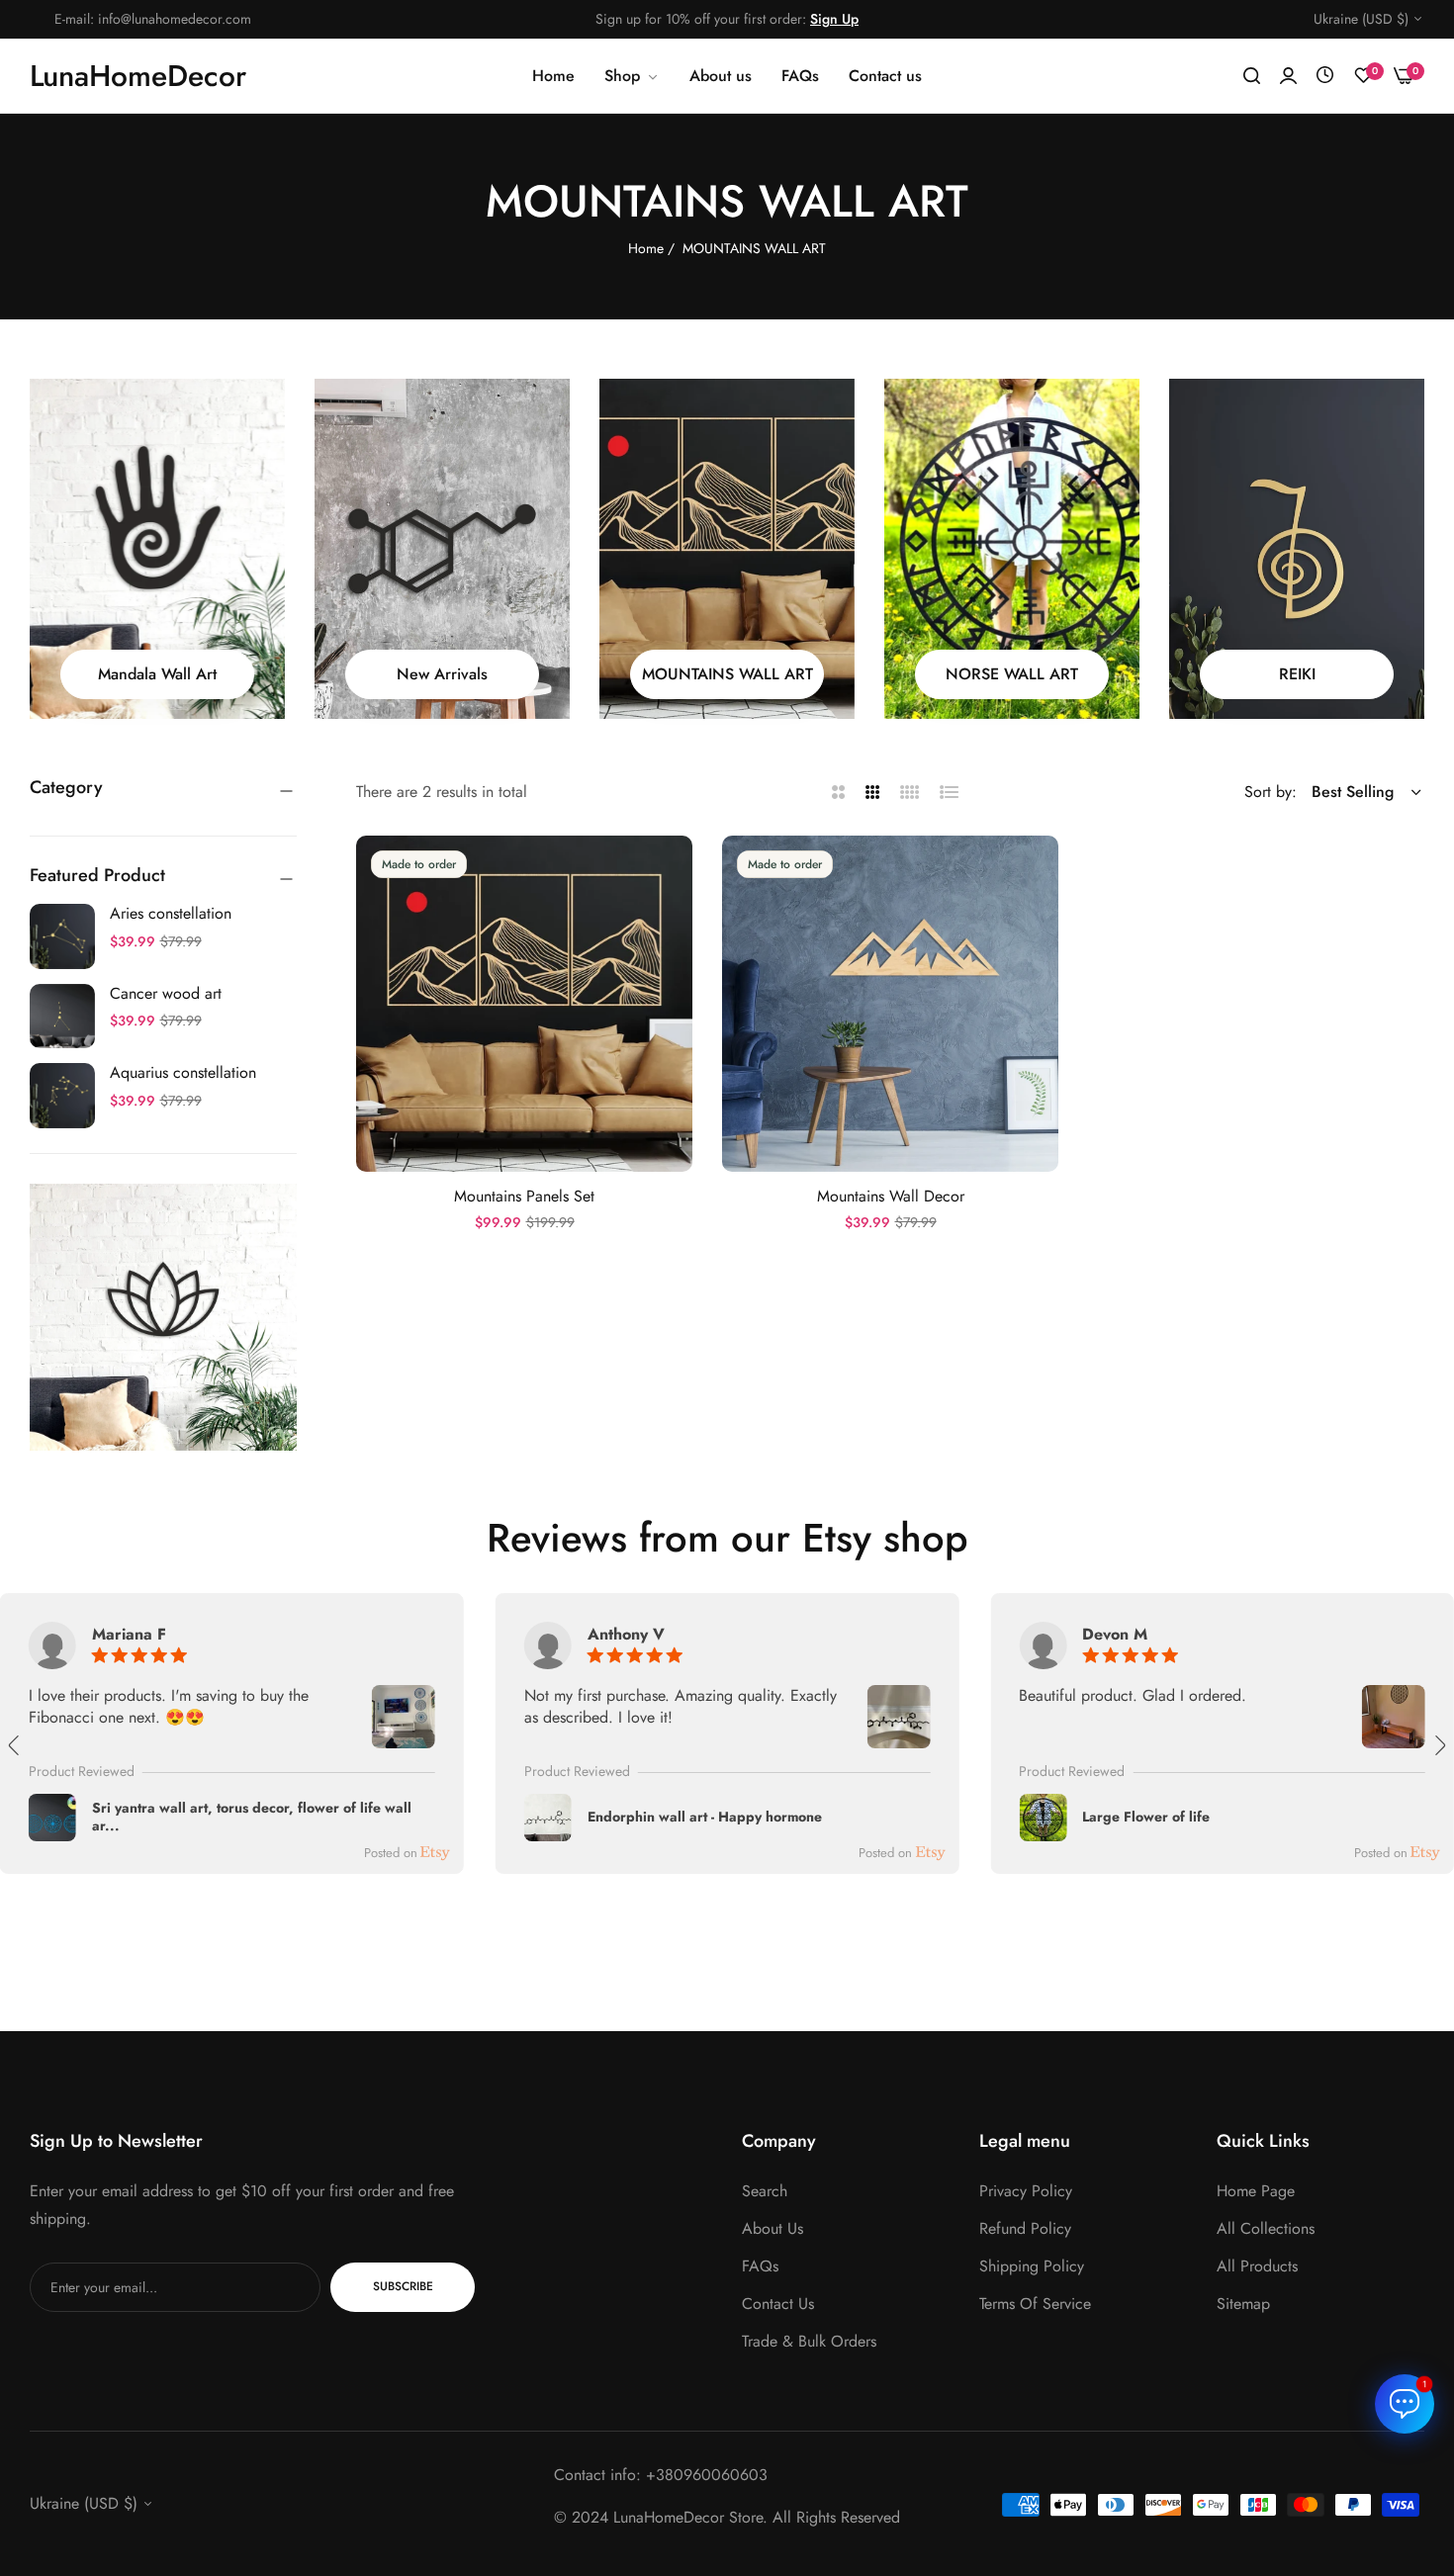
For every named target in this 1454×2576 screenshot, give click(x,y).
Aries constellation (171, 913)
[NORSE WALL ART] (1012, 549)
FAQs (760, 2266)
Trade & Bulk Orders (809, 2341)
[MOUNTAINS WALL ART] (727, 549)
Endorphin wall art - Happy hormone (705, 1818)
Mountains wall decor (891, 1197)
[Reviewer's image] (404, 1736)
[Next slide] (1439, 1745)
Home (646, 248)
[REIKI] (1297, 549)
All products (1257, 2266)
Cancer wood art (166, 993)
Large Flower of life (1146, 1818)
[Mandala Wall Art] (157, 549)
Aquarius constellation (183, 1072)
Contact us (778, 2304)
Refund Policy (1025, 2228)
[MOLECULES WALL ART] (442, 549)
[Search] (1252, 76)
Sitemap (1243, 2304)
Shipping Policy (1032, 2266)
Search (765, 2191)
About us (772, 2228)
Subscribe (403, 2287)
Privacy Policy (1026, 2191)
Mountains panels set (524, 1197)
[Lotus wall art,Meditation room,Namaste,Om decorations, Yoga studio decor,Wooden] (163, 1317)
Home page (1256, 2191)
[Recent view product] (1325, 76)
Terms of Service (1035, 2304)
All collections (1266, 2228)
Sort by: (1271, 792)
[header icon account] (1288, 76)
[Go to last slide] (15, 1745)
